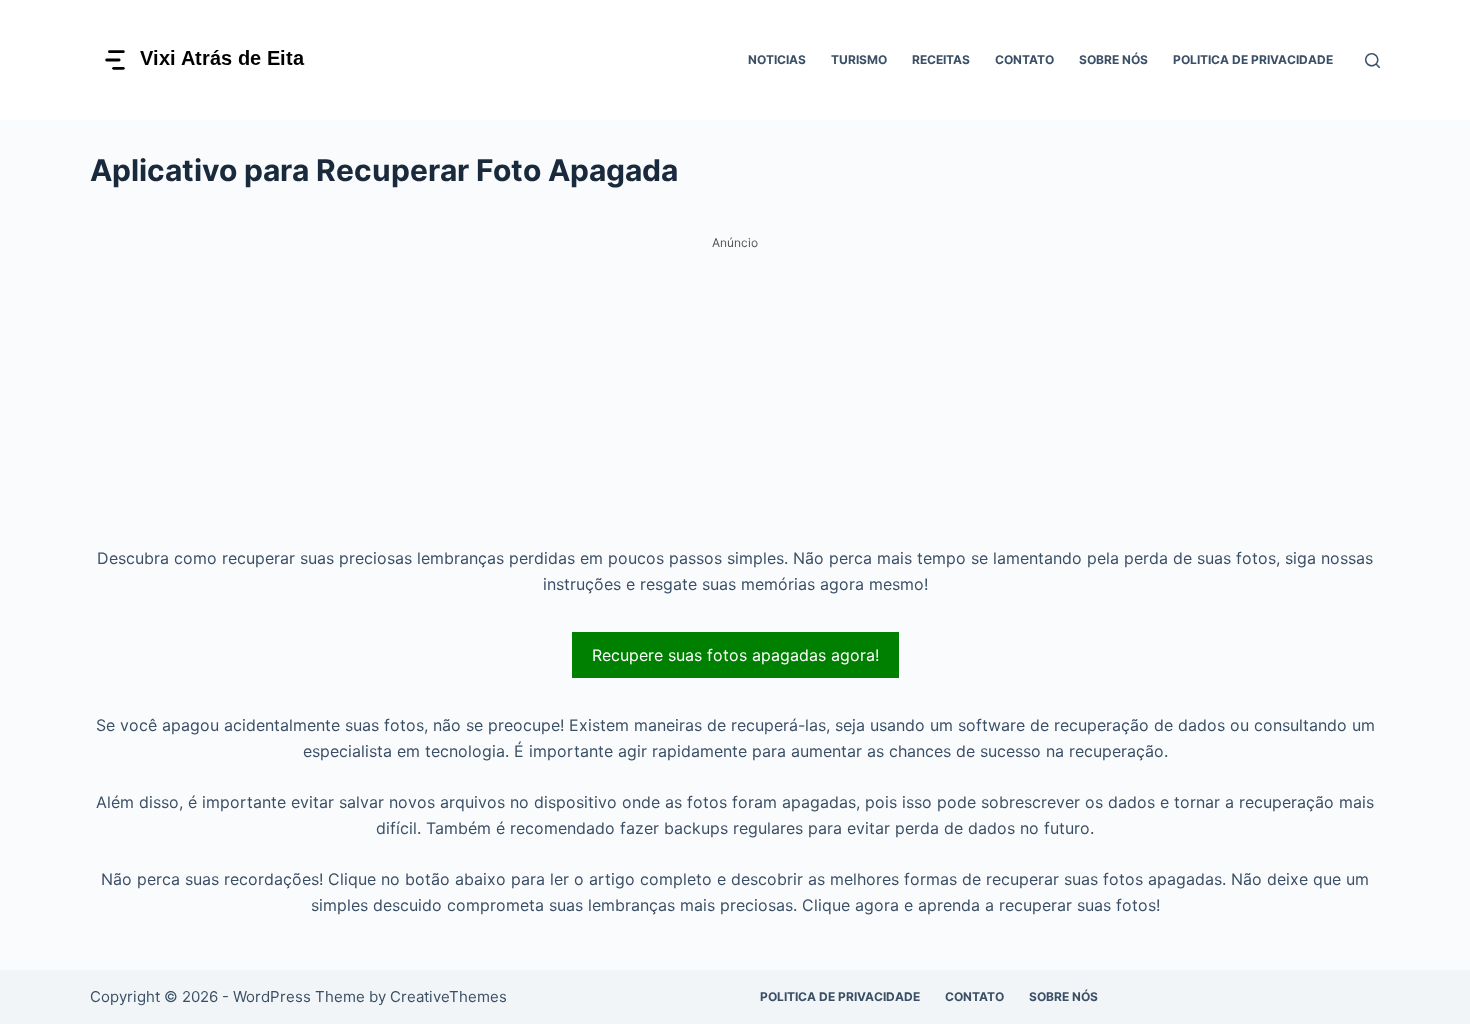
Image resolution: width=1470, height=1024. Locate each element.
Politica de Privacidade (1253, 59)
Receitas (941, 59)
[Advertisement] (735, 397)
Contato (1024, 59)
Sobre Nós (1113, 59)
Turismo (859, 59)
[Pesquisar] (1372, 60)
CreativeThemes (448, 996)
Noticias (777, 59)
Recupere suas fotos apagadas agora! (735, 655)
